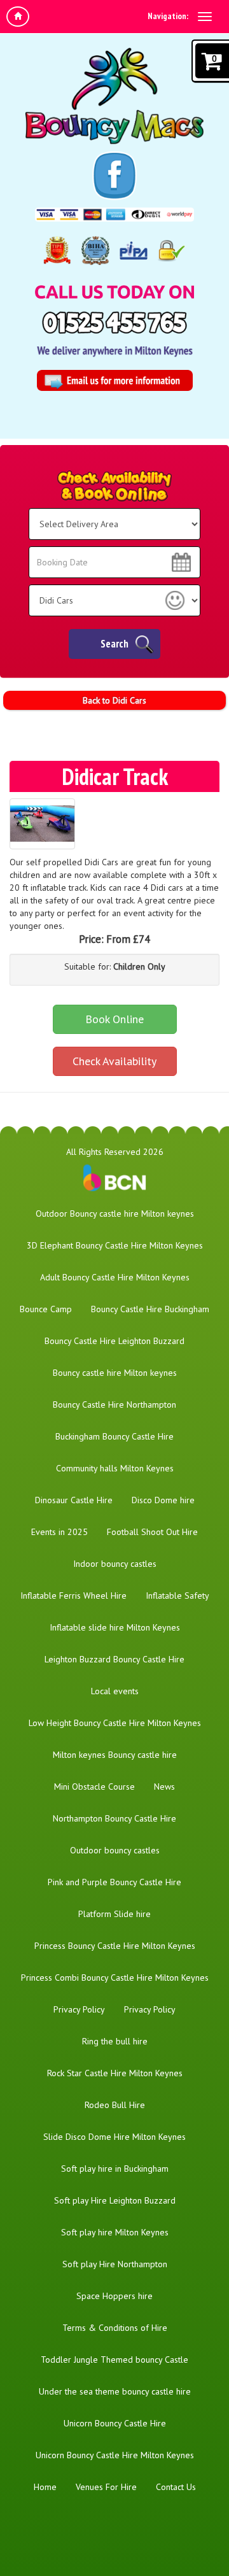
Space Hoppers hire (114, 2296)
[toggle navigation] (205, 17)
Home (45, 2487)
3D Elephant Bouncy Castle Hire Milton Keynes (115, 1245)
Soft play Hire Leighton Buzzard (115, 2200)
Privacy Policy (79, 2009)
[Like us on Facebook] (115, 176)
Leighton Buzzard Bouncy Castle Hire (114, 1659)
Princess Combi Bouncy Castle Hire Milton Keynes (115, 1978)
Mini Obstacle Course (94, 1787)
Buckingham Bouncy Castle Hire (114, 1436)
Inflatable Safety (177, 1596)
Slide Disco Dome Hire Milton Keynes (114, 2137)
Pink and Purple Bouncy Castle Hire (114, 1882)
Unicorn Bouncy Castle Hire (115, 2423)
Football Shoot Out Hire (152, 1532)
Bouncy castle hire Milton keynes (115, 1373)
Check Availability (114, 1061)
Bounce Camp (46, 1309)
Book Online (114, 1019)
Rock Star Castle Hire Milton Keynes (115, 2073)
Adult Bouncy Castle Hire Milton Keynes (115, 1277)
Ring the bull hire (115, 2041)
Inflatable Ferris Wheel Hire (73, 1596)
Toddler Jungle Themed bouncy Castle (114, 2360)
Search (114, 644)
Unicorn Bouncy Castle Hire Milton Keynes (115, 2455)
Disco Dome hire (163, 1500)
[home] (18, 17)
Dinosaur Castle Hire (74, 1500)
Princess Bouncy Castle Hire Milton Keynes (115, 1946)
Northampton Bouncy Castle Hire (114, 1818)
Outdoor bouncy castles (115, 1850)
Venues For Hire (106, 2487)
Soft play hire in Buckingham (115, 2169)
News (164, 1787)
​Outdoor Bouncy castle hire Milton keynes (115, 1214)
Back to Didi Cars (114, 700)
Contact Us (176, 2487)
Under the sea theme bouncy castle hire (115, 2391)
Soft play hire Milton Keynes (115, 2232)
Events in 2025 (59, 1532)
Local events (115, 1691)
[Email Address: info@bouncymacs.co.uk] (115, 380)
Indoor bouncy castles (115, 1564)
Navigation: (168, 16)
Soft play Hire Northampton (115, 2264)
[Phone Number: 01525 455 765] (114, 322)
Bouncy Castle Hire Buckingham (150, 1309)
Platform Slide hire (114, 1914)
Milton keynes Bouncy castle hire (115, 1755)
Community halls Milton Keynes (115, 1468)
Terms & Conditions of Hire (115, 2328)
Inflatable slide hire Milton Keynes (115, 1627)
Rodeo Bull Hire (115, 2105)
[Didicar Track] (42, 824)
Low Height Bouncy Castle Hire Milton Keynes (115, 1723)
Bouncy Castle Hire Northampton (114, 1405)
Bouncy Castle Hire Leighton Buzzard (114, 1341)
